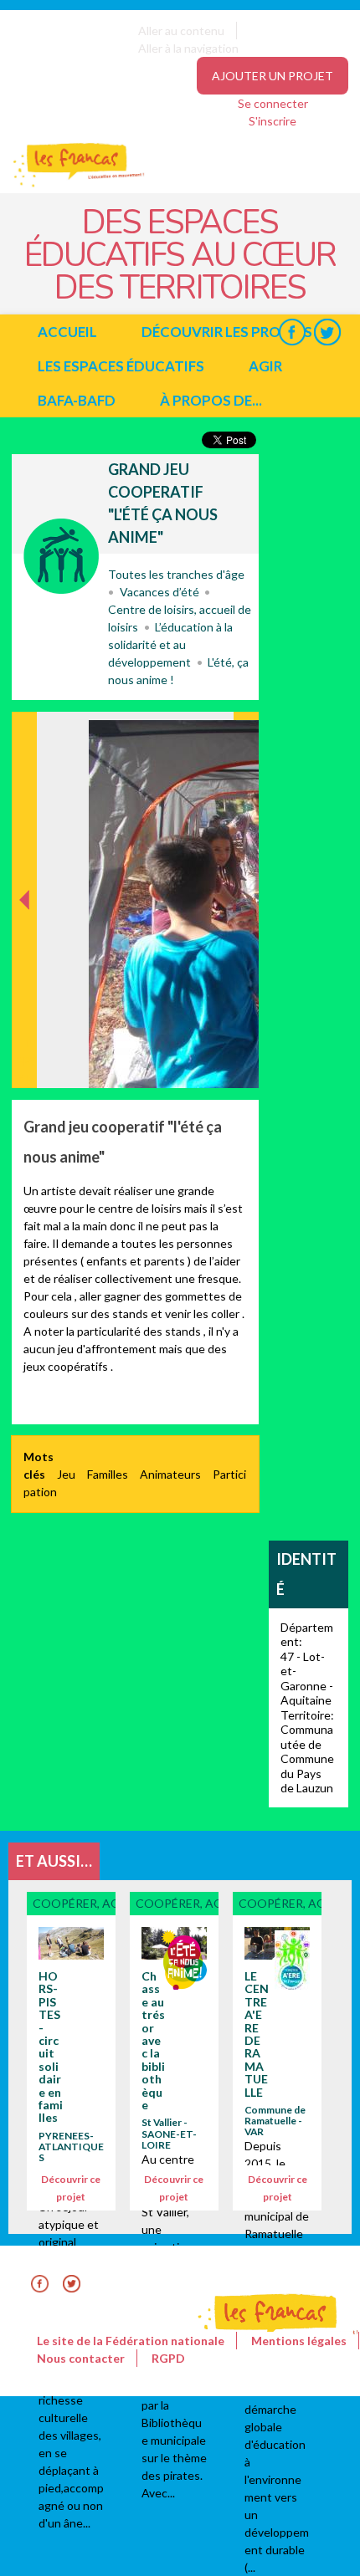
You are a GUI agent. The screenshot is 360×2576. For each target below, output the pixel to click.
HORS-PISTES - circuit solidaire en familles (51, 2047)
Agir (265, 366)
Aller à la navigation (188, 48)
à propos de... (211, 400)
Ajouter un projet (273, 76)
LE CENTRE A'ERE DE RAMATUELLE (257, 2034)
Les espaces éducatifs (121, 366)
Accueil (67, 332)
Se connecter (273, 103)
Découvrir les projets (227, 332)
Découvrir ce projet (71, 2188)
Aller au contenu (181, 31)
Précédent (25, 1062)
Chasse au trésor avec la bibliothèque (153, 2040)
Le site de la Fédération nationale (131, 2341)
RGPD (168, 2358)
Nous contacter (81, 2358)
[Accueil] (67, 184)
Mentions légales (299, 2341)
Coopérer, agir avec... (61, 556)
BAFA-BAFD (77, 400)
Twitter (327, 332)
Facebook (292, 332)
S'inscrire (273, 121)
